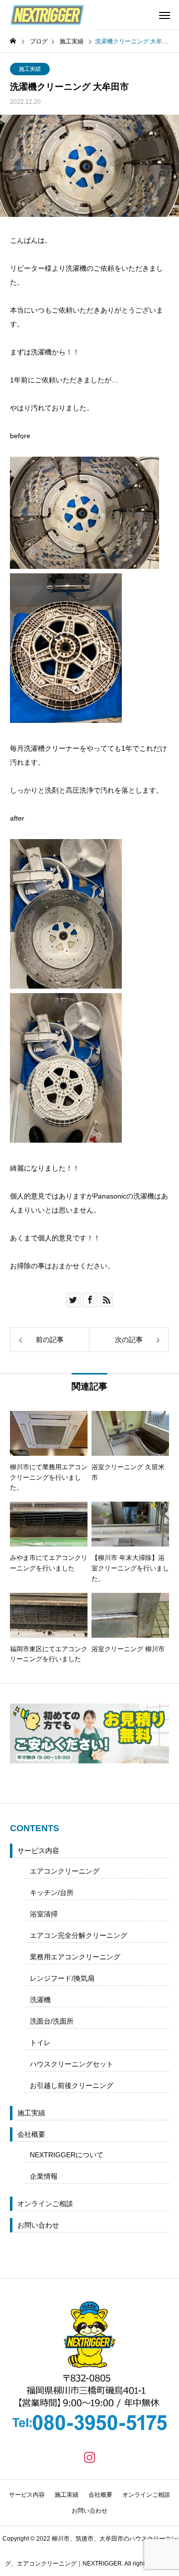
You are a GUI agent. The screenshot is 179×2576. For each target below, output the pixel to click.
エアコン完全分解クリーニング (79, 1935)
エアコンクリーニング (65, 1871)
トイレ (40, 2043)
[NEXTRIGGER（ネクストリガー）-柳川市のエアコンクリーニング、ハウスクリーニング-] (47, 15)
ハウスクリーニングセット (72, 2064)
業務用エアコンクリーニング (75, 1957)
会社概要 (31, 2134)
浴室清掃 (44, 1914)
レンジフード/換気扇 (62, 1978)
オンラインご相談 (45, 2204)
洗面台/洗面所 (52, 2021)
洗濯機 (40, 2000)
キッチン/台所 (52, 1892)
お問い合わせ (38, 2225)
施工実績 (30, 69)
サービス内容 (38, 1851)
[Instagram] (89, 2457)
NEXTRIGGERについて (67, 2155)
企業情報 (44, 2176)
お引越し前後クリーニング (72, 2085)
